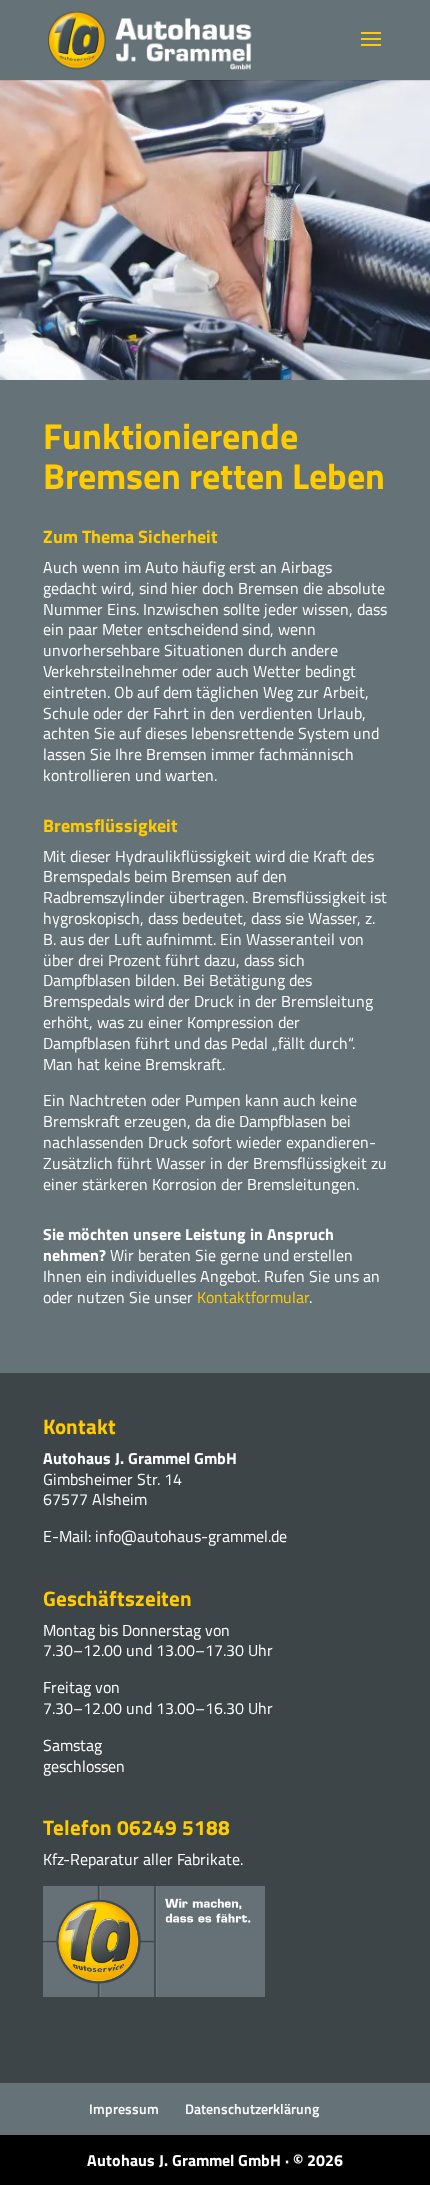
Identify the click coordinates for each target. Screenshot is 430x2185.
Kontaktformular (253, 1297)
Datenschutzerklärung (252, 2108)
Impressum (124, 2108)
